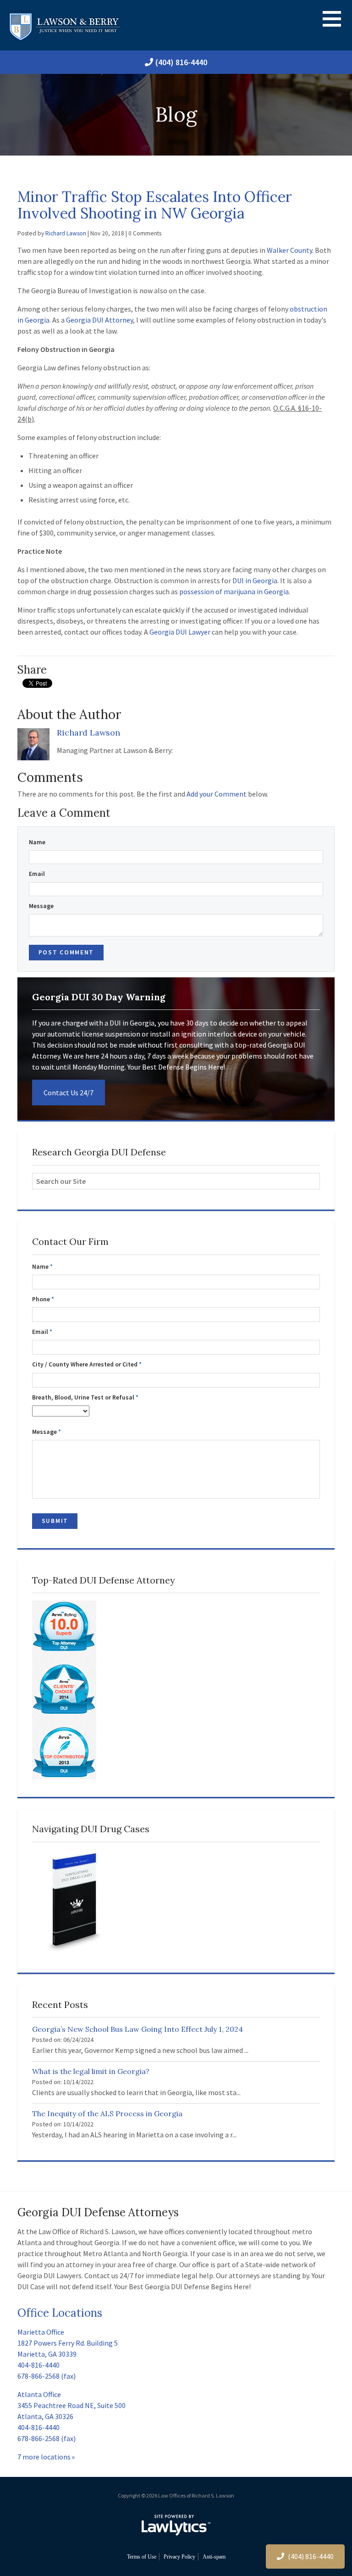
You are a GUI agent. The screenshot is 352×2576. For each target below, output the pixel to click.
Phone (43, 1299)
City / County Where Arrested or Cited (87, 1364)
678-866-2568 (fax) (47, 2376)
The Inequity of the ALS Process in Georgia (107, 2113)
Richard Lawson (66, 233)
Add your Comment (217, 794)
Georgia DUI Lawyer (180, 632)
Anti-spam (214, 2557)
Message (41, 906)
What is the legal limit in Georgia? (91, 2071)
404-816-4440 (38, 2365)
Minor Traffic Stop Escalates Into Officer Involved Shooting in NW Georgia (155, 205)
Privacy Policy (179, 2557)
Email (37, 874)
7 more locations (44, 2457)
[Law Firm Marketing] (176, 2525)
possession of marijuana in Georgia (234, 591)
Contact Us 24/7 (69, 1093)
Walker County (289, 250)
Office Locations (60, 2313)
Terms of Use (142, 2557)
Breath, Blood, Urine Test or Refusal (85, 1397)
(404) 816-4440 (181, 62)
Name (37, 842)
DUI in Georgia (255, 580)
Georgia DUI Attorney (99, 320)
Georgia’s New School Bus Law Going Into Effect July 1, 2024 (137, 2029)
